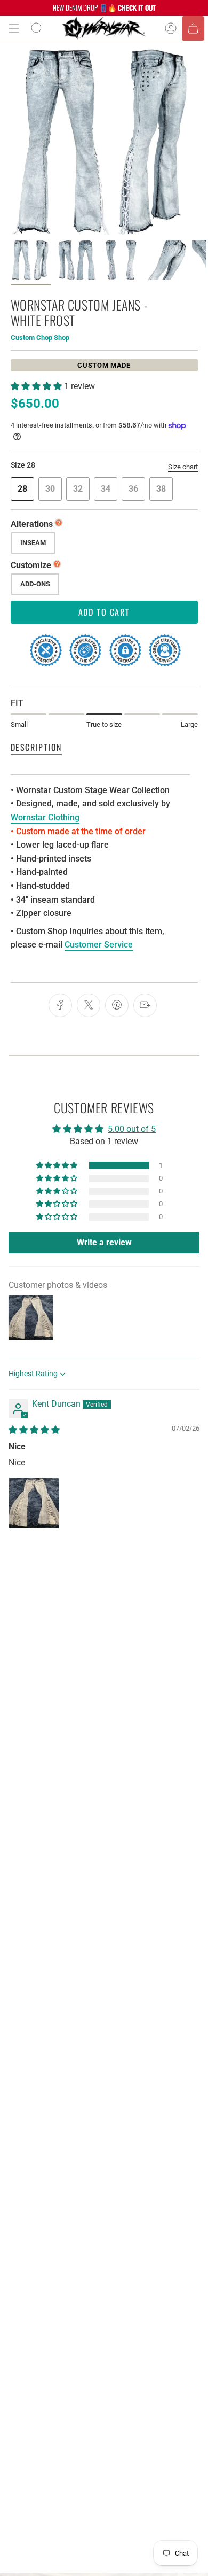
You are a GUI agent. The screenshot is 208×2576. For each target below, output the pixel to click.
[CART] (193, 28)
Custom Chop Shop (40, 337)
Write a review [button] (104, 1242)
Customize (31, 565)
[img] (34, 1430)
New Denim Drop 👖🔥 (104, 7)
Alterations (32, 524)
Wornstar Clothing (45, 817)
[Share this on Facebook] (60, 1005)
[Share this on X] (89, 1005)
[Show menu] (14, 28)
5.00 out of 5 (132, 1129)
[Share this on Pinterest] (117, 1005)
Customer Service (99, 945)
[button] (37, 386)
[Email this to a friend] (145, 1005)
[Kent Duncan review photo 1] (34, 1503)
